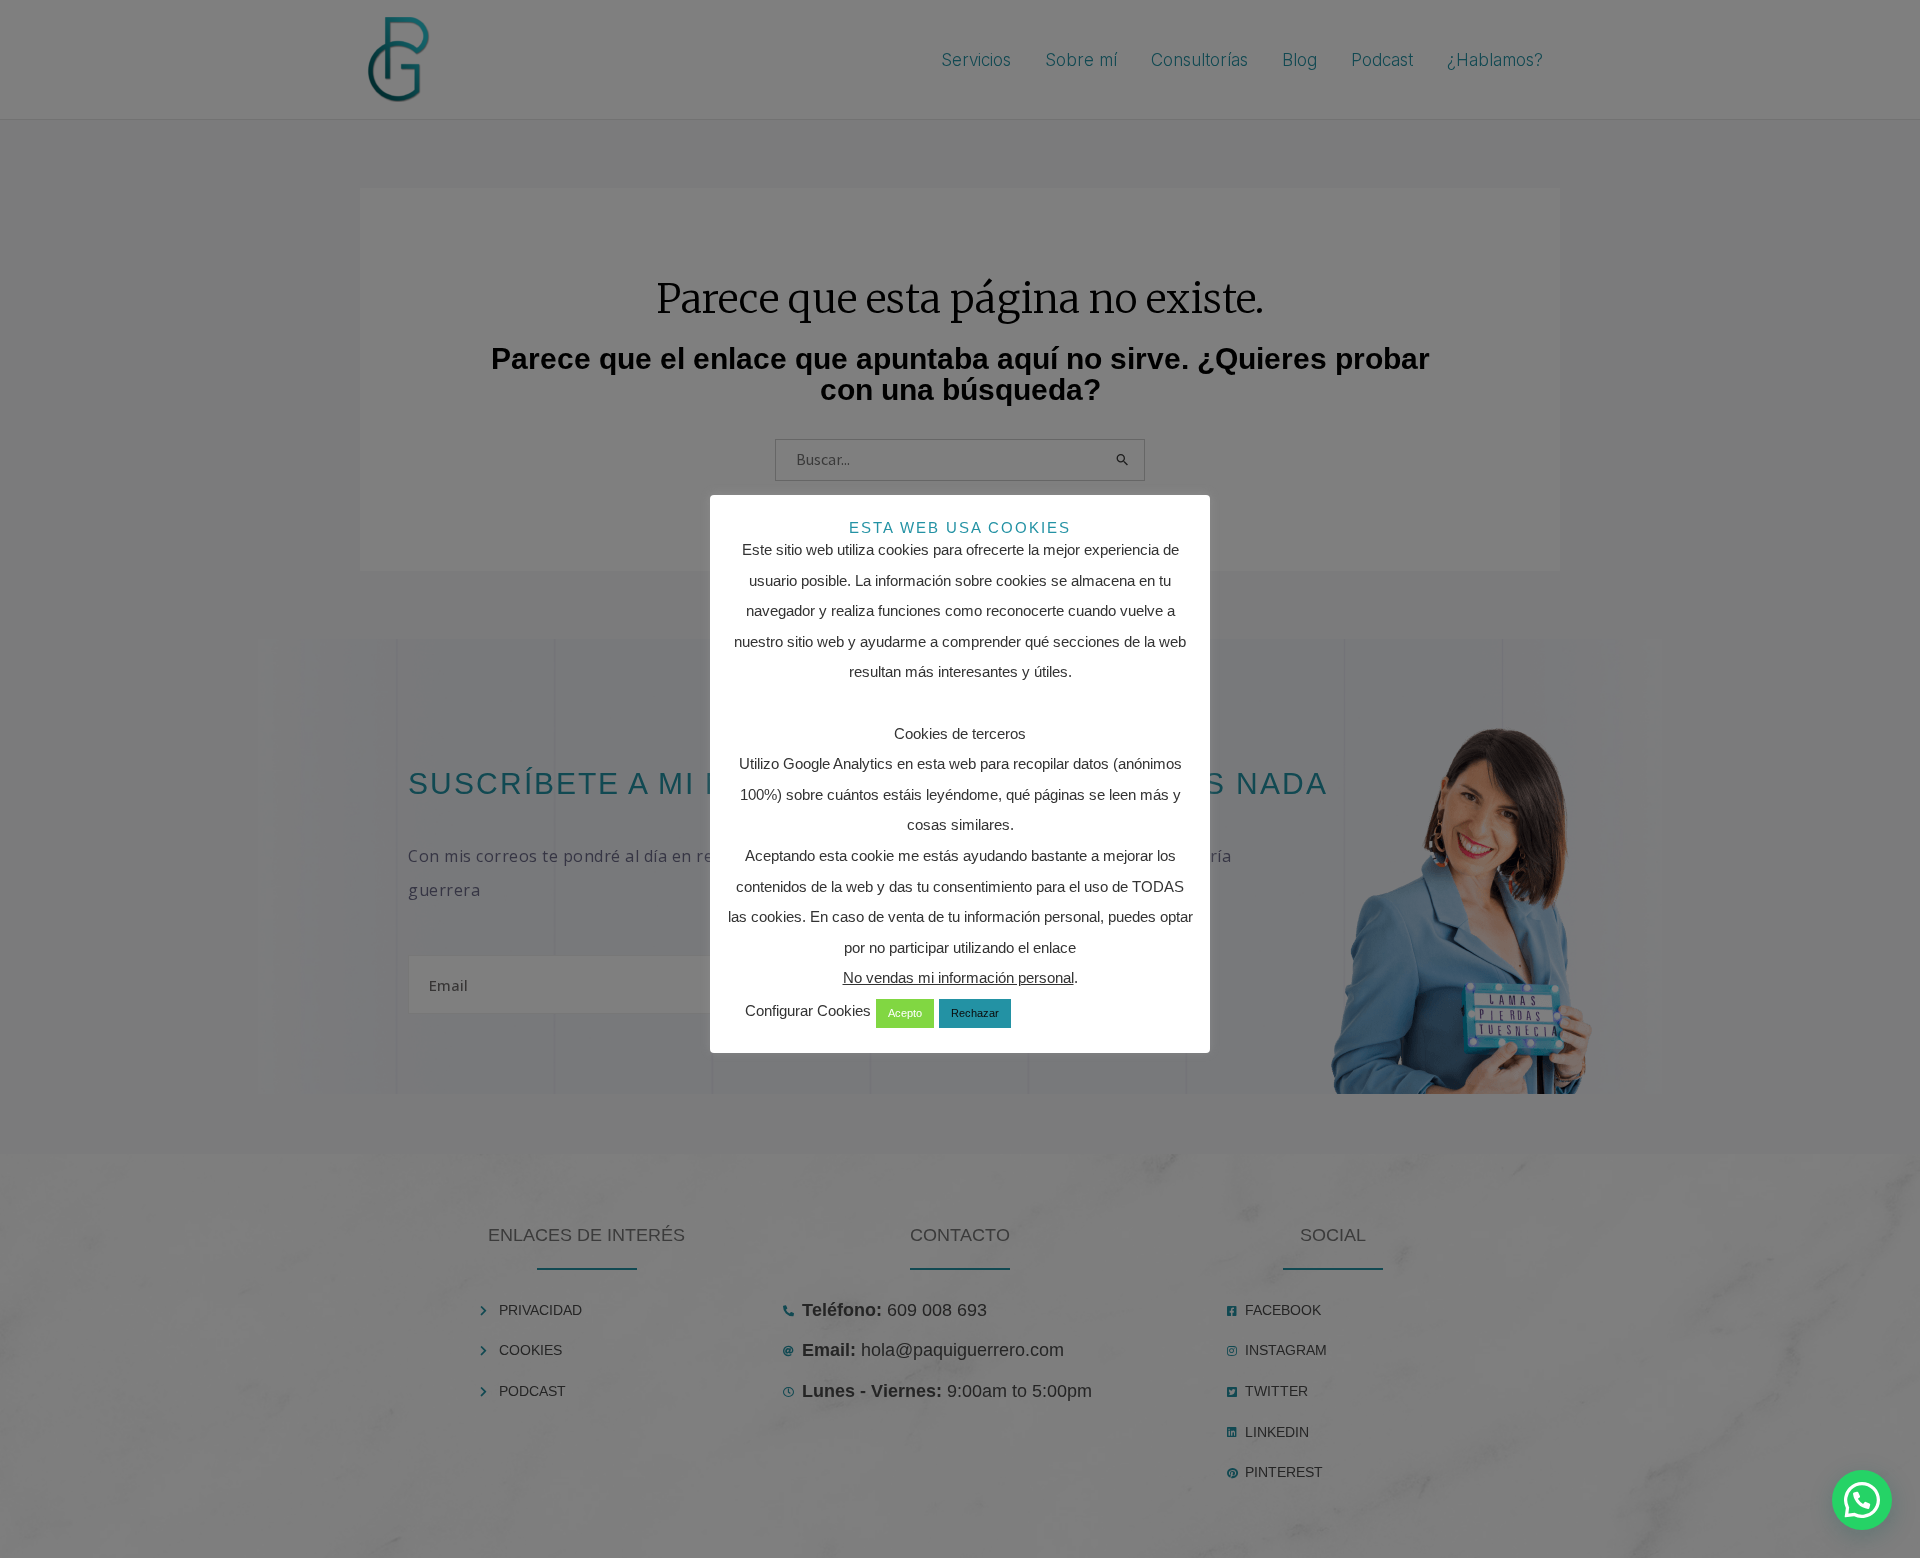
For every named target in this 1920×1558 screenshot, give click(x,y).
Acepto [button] (905, 1013)
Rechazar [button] (975, 1013)
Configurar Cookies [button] (808, 1010)
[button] (1862, 1500)
